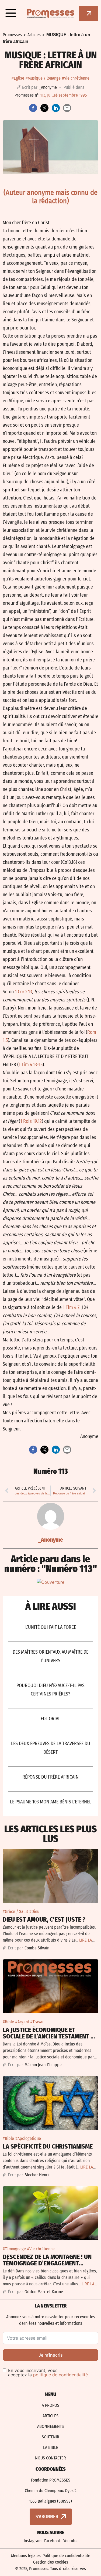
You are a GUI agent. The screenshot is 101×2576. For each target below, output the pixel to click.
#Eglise (18, 78)
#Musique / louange (43, 78)
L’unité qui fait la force (51, 1627)
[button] (11, 13)
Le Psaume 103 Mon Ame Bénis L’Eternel (51, 1802)
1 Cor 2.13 (23, 992)
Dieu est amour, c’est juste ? (44, 1919)
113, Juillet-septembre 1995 (63, 95)
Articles (34, 35)
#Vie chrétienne (76, 78)
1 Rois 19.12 (31, 1121)
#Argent (22, 2022)
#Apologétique (28, 2138)
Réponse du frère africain (50, 1777)
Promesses (12, 35)
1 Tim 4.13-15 (31, 1065)
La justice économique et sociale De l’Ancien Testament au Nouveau (50, 2036)
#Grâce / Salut (15, 1911)
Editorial (50, 1719)
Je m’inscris (51, 2355)
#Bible (8, 2022)
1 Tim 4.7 (71, 1307)
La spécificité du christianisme (48, 2146)
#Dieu (34, 1911)
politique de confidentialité (60, 2375)
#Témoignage (14, 2249)
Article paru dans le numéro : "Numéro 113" (51, 1564)
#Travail (37, 2022)
